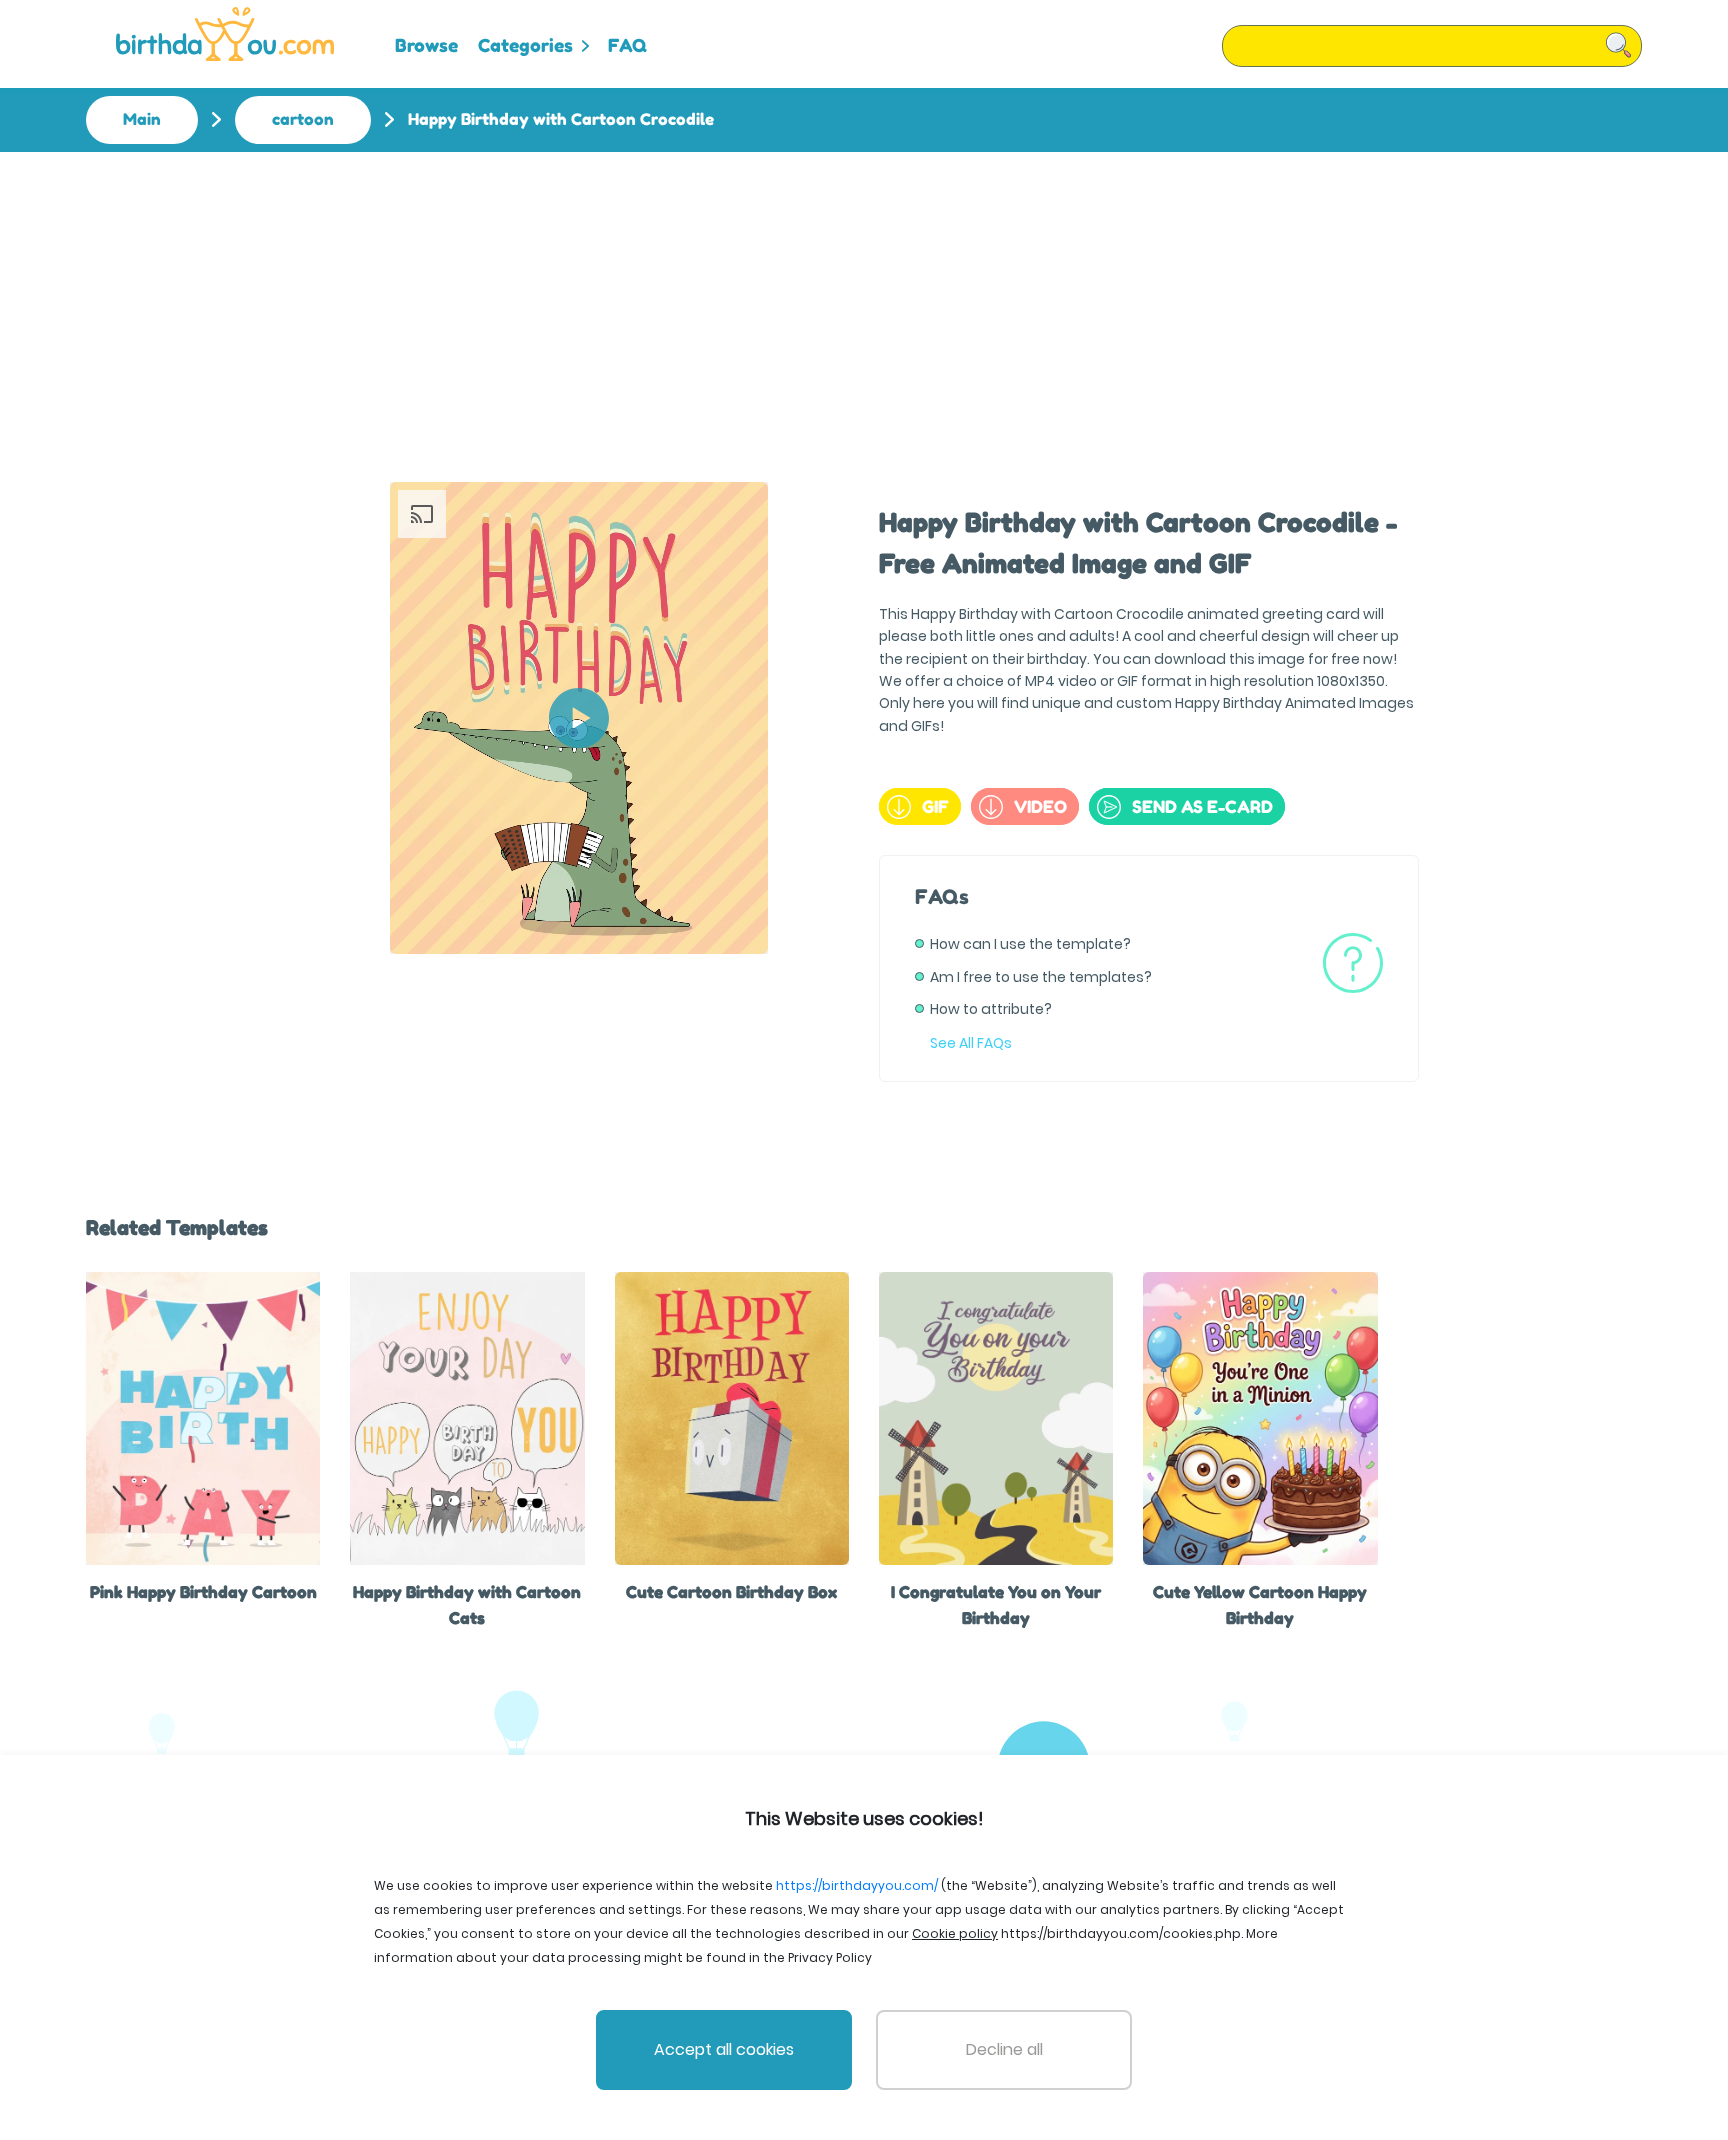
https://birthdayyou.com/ (857, 1885)
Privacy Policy (830, 1957)
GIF (935, 806)
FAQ (627, 45)
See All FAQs (971, 1043)
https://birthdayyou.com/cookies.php (1121, 1933)
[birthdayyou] (225, 34)
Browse (426, 45)
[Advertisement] (864, 302)
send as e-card (1202, 806)
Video (1040, 806)
